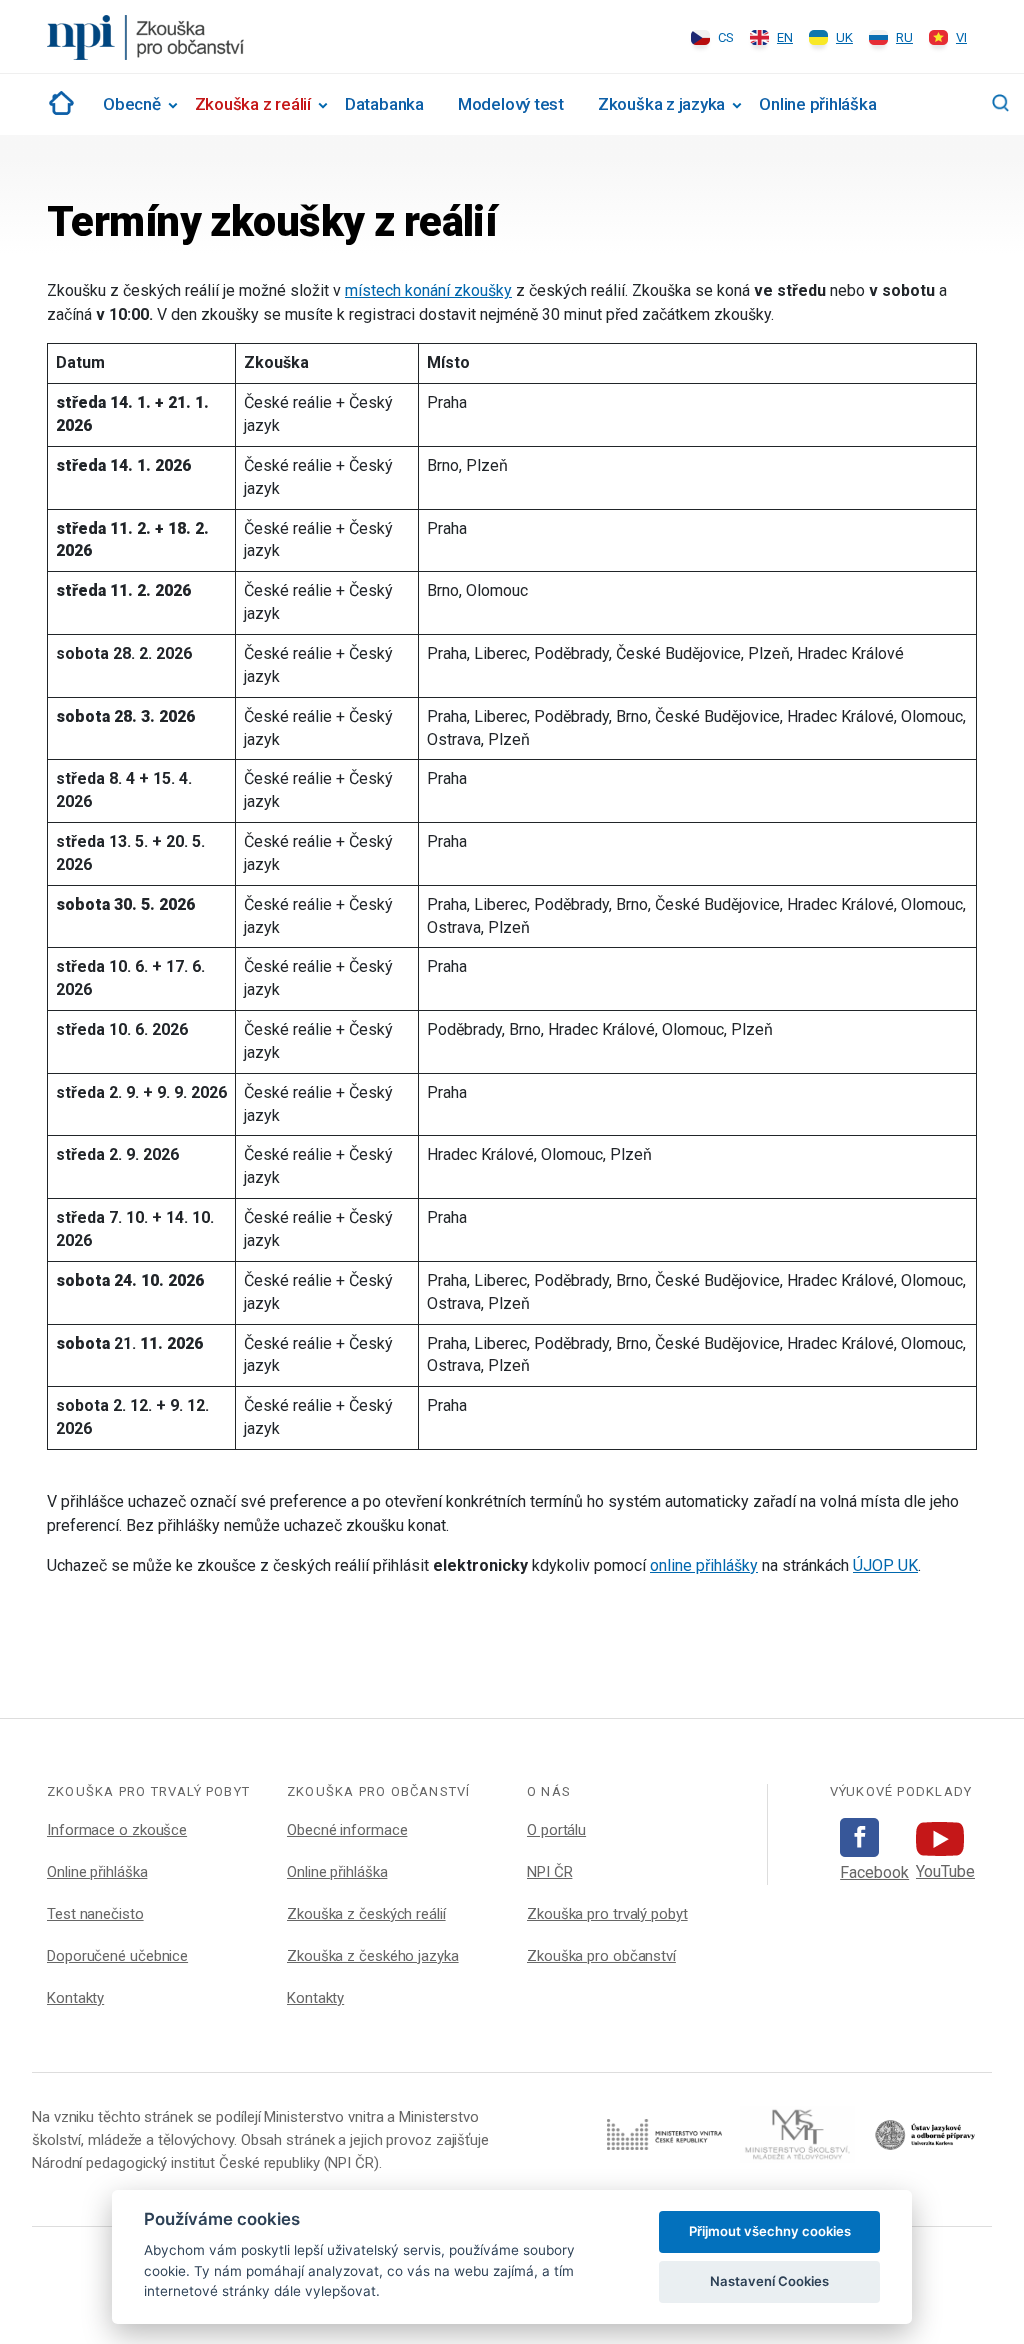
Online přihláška (817, 104)
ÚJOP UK (885, 1565)
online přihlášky (704, 1565)
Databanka (384, 104)
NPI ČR (549, 1872)
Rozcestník (58, 103)
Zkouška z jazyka (661, 104)
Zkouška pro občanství (601, 1956)
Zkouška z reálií (253, 104)
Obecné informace (347, 1830)
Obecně (132, 104)
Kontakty (75, 1998)
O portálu (556, 1830)
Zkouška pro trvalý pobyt (607, 1914)
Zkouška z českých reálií (366, 1914)
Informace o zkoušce (117, 1830)
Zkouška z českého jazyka (373, 1956)
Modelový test (511, 104)
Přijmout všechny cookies (770, 2231)
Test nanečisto (95, 1914)
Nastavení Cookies (769, 2281)
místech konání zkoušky (428, 290)
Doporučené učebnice (117, 1956)
